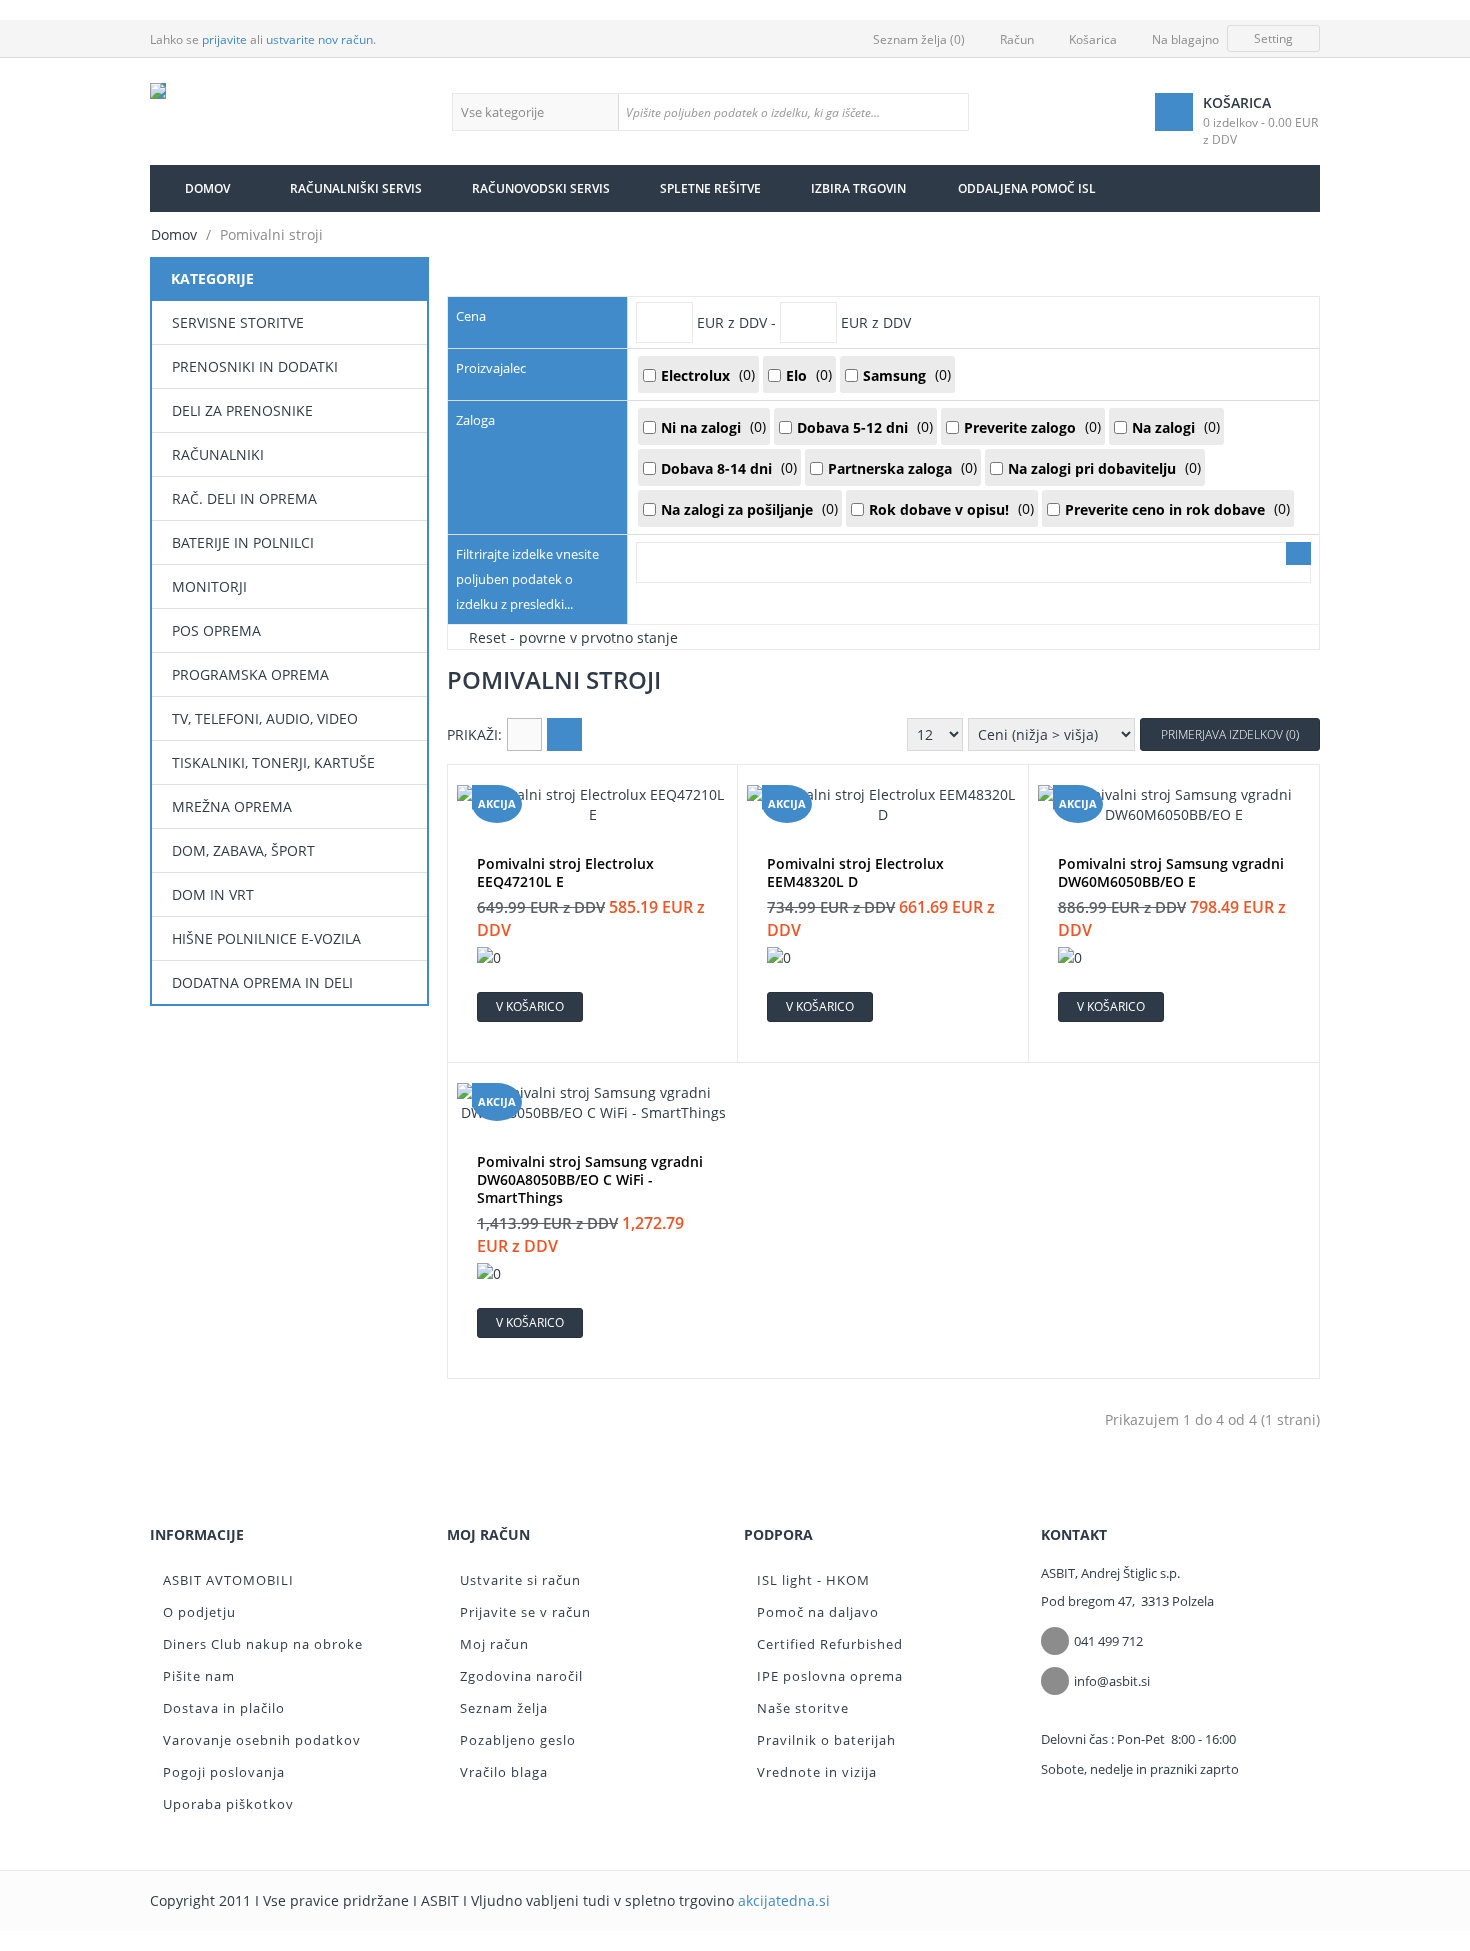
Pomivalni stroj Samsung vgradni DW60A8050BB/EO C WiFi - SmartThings (590, 1180)
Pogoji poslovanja (224, 1772)
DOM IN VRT (213, 894)
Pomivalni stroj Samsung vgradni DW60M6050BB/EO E (1171, 873)
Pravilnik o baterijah (826, 1740)
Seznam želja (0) (919, 39)
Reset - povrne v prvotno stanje (573, 637)
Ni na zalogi (701, 427)
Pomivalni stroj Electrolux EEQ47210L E (565, 873)
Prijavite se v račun (525, 1612)
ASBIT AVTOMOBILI (228, 1580)
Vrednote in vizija (817, 1772)
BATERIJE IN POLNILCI (243, 542)
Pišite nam (199, 1676)
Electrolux (695, 375)
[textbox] (793, 112)
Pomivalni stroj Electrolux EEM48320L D (855, 873)
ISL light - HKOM (813, 1580)
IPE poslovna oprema (830, 1676)
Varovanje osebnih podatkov (262, 1740)
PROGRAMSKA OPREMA (250, 674)
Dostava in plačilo (224, 1708)
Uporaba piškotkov (228, 1804)
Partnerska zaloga (890, 468)
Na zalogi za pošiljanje (737, 509)
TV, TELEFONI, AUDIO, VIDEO (265, 718)
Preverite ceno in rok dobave (1165, 509)
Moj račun (494, 1644)
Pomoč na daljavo (818, 1612)
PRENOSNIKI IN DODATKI (255, 366)
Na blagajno (1185, 39)
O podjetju (199, 1612)
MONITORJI (209, 586)
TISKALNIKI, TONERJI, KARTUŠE (273, 762)
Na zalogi (1163, 427)
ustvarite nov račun (319, 39)
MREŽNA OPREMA (232, 806)
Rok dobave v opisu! (939, 509)
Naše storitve (803, 1708)
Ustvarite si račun (520, 1580)
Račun (1017, 39)
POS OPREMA (216, 630)
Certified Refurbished (830, 1644)
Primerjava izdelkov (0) (1230, 734)
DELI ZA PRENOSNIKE (242, 410)
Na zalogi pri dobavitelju (1092, 468)
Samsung (894, 375)
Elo (796, 375)
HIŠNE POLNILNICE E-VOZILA (266, 938)
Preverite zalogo (1020, 427)
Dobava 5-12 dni (852, 427)
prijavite (224, 39)
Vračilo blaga (504, 1772)
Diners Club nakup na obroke (263, 1644)
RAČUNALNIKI (218, 454)
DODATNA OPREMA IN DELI (262, 982)
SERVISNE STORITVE (238, 322)
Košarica (1093, 39)
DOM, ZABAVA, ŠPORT (243, 850)
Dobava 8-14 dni (716, 468)
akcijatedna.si (784, 1900)
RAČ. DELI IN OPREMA (244, 498)
